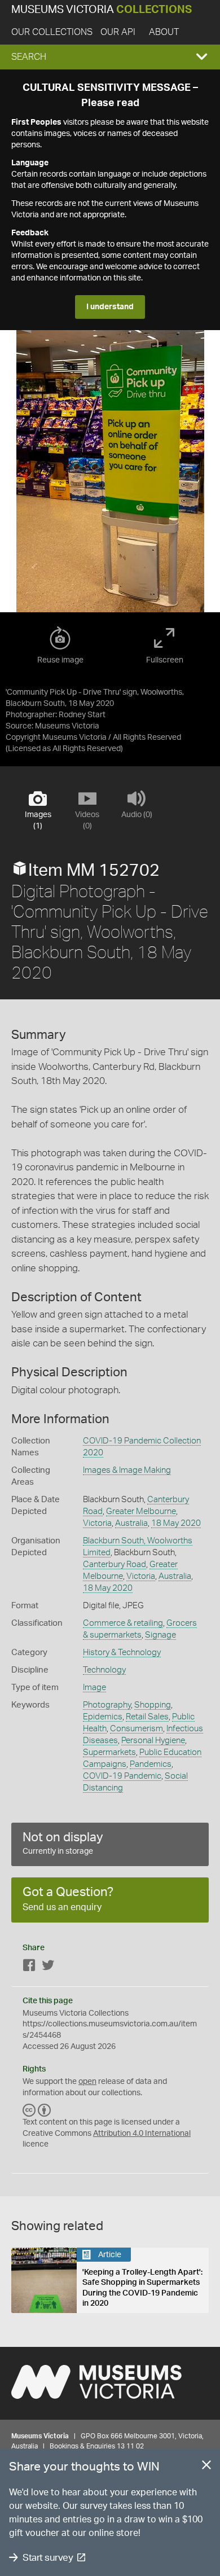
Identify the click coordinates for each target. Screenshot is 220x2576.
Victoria (97, 1523)
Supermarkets (109, 1752)
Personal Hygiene (153, 1741)
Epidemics (103, 1717)
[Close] (206, 2467)
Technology (104, 1670)
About (164, 32)
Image (94, 1688)
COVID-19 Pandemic (122, 1776)
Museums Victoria (102, 10)
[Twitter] (48, 1967)
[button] (110, 57)
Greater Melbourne (141, 1511)
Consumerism (137, 1729)
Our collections (52, 32)
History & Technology (122, 1653)
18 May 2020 (176, 1523)
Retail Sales (147, 1717)
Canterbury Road (115, 1565)
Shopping (153, 1705)
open (87, 2082)
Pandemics (151, 1764)
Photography (107, 1705)
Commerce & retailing (123, 1623)
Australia (131, 1523)
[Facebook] (29, 1967)
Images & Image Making (127, 1470)
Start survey (48, 2558)
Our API (118, 32)
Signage (160, 1635)
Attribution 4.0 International (142, 2134)
